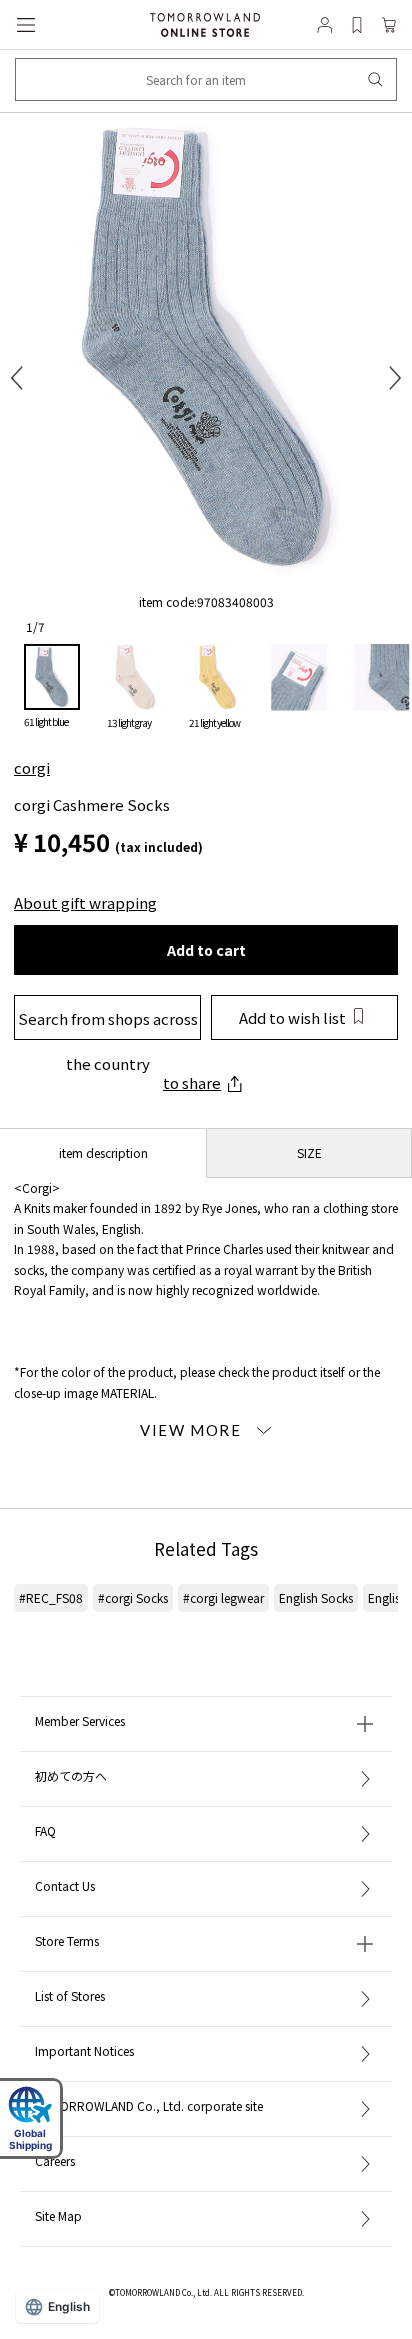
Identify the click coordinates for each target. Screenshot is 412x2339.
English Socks (316, 1597)
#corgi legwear (223, 1597)
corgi (32, 767)
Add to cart (206, 950)
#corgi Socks (133, 1597)
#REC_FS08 (51, 1597)
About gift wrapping (85, 902)
